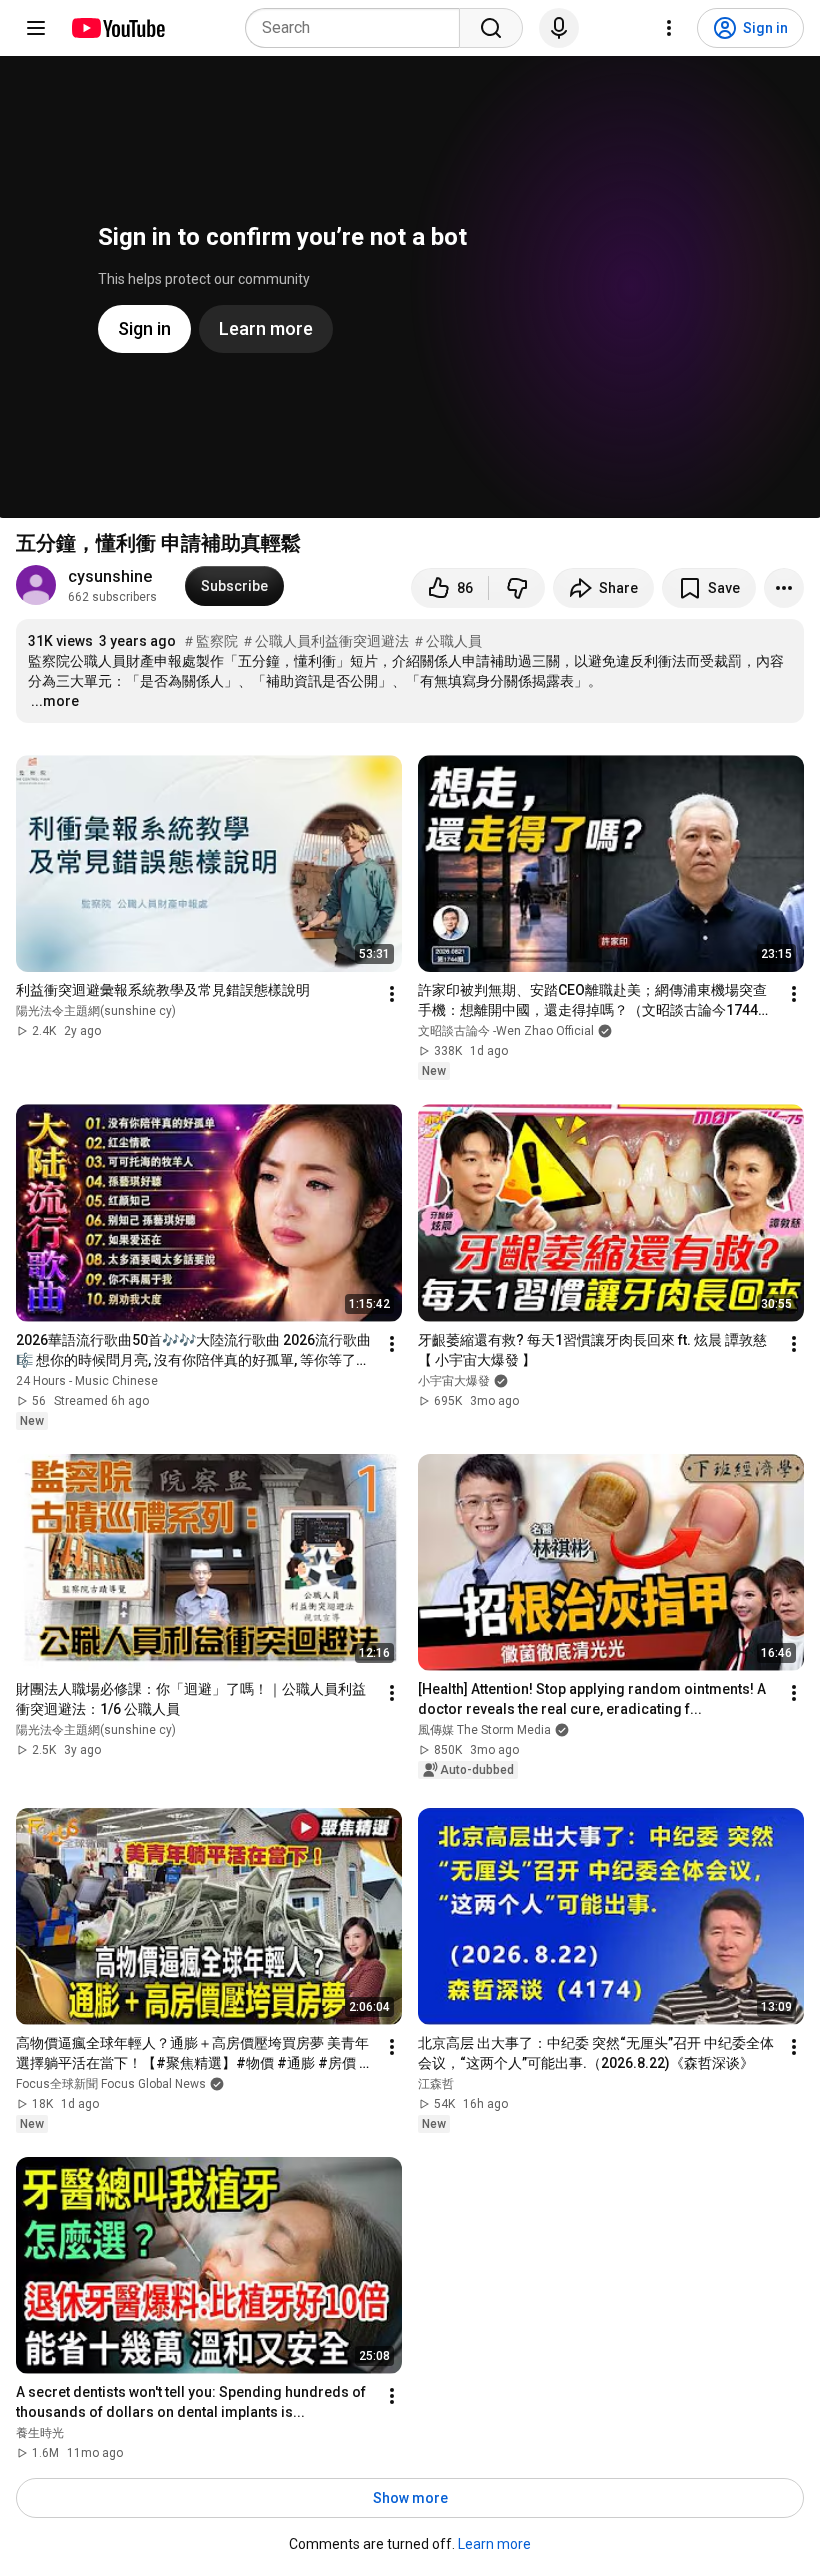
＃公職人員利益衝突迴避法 (325, 641)
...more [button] (55, 701)
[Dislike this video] (517, 588)
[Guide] (36, 28)
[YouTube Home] (117, 28)
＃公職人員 (447, 641)
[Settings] (669, 28)
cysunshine (112, 576)
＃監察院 (210, 641)
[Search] (491, 28)
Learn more (494, 2544)
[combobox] (358, 28)
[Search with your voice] (559, 28)
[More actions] (784, 588)
